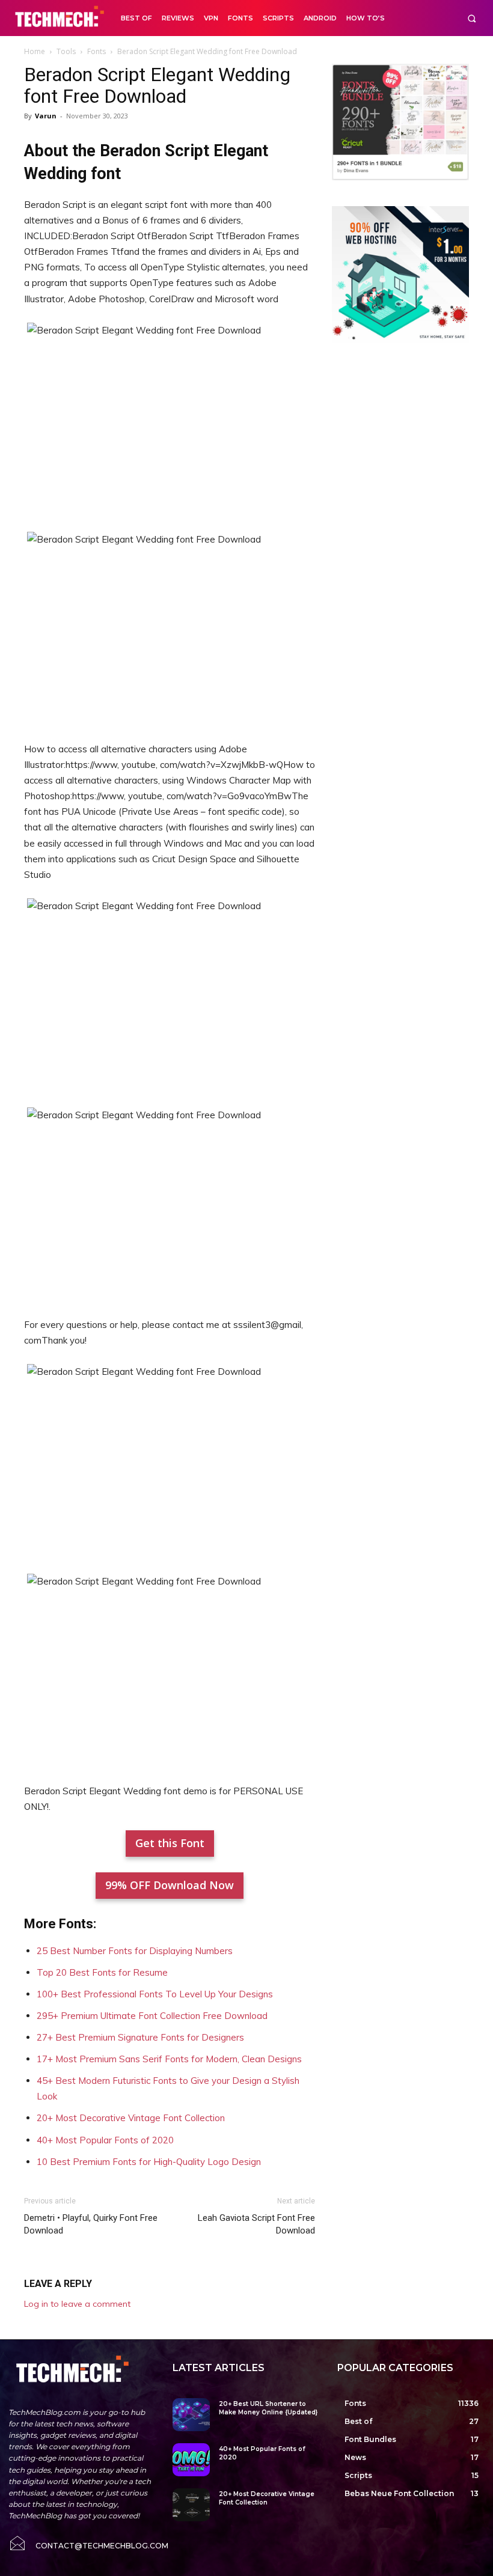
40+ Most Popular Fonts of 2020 (105, 2140)
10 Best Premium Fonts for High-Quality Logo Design (149, 2162)
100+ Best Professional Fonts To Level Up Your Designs (155, 1994)
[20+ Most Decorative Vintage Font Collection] (191, 2505)
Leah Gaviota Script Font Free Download (256, 2224)
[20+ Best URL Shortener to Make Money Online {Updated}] (191, 2415)
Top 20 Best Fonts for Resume (102, 1972)
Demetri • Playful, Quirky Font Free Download (91, 2224)
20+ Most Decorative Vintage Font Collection (131, 2118)
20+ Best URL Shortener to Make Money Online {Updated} (268, 2408)
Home (35, 51)
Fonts (96, 51)
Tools (66, 51)
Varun (46, 116)
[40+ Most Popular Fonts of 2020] (191, 2460)
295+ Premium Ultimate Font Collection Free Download (152, 2016)
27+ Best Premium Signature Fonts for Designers (140, 2037)
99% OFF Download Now (170, 1885)
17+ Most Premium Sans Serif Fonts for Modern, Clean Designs (169, 2059)
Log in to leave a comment (77, 2304)
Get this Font (170, 1843)
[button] (472, 18)
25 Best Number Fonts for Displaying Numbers (135, 1951)
